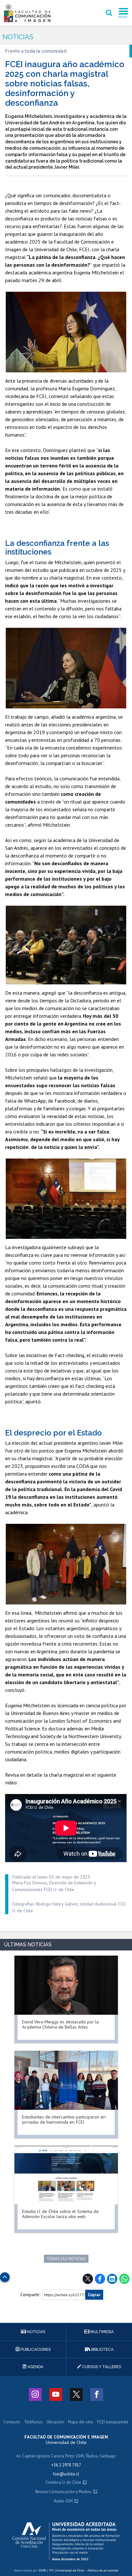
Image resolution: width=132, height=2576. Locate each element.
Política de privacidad (103, 2570)
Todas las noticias (66, 2259)
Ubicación (55, 2422)
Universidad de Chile (69, 2570)
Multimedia (102, 2332)
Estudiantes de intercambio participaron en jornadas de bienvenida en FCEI (64, 2119)
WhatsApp (124, 2279)
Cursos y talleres (101, 2367)
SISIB (42, 2570)
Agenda (35, 2367)
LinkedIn (112, 2279)
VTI (51, 2570)
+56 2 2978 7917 (66, 2465)
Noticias (18, 37)
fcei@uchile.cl (66, 2474)
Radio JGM (63, 2501)
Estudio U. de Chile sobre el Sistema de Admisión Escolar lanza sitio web (60, 2214)
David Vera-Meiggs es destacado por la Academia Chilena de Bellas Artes (60, 2024)
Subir (5, 2275)
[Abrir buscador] (109, 13)
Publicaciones (35, 2349)
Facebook (100, 2279)
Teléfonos (33, 2422)
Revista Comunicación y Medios (63, 2492)
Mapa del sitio (81, 2422)
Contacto (12, 2422)
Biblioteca (102, 2349)
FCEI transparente (113, 2422)
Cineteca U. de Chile (63, 2483)
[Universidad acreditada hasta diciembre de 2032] (66, 2541)
